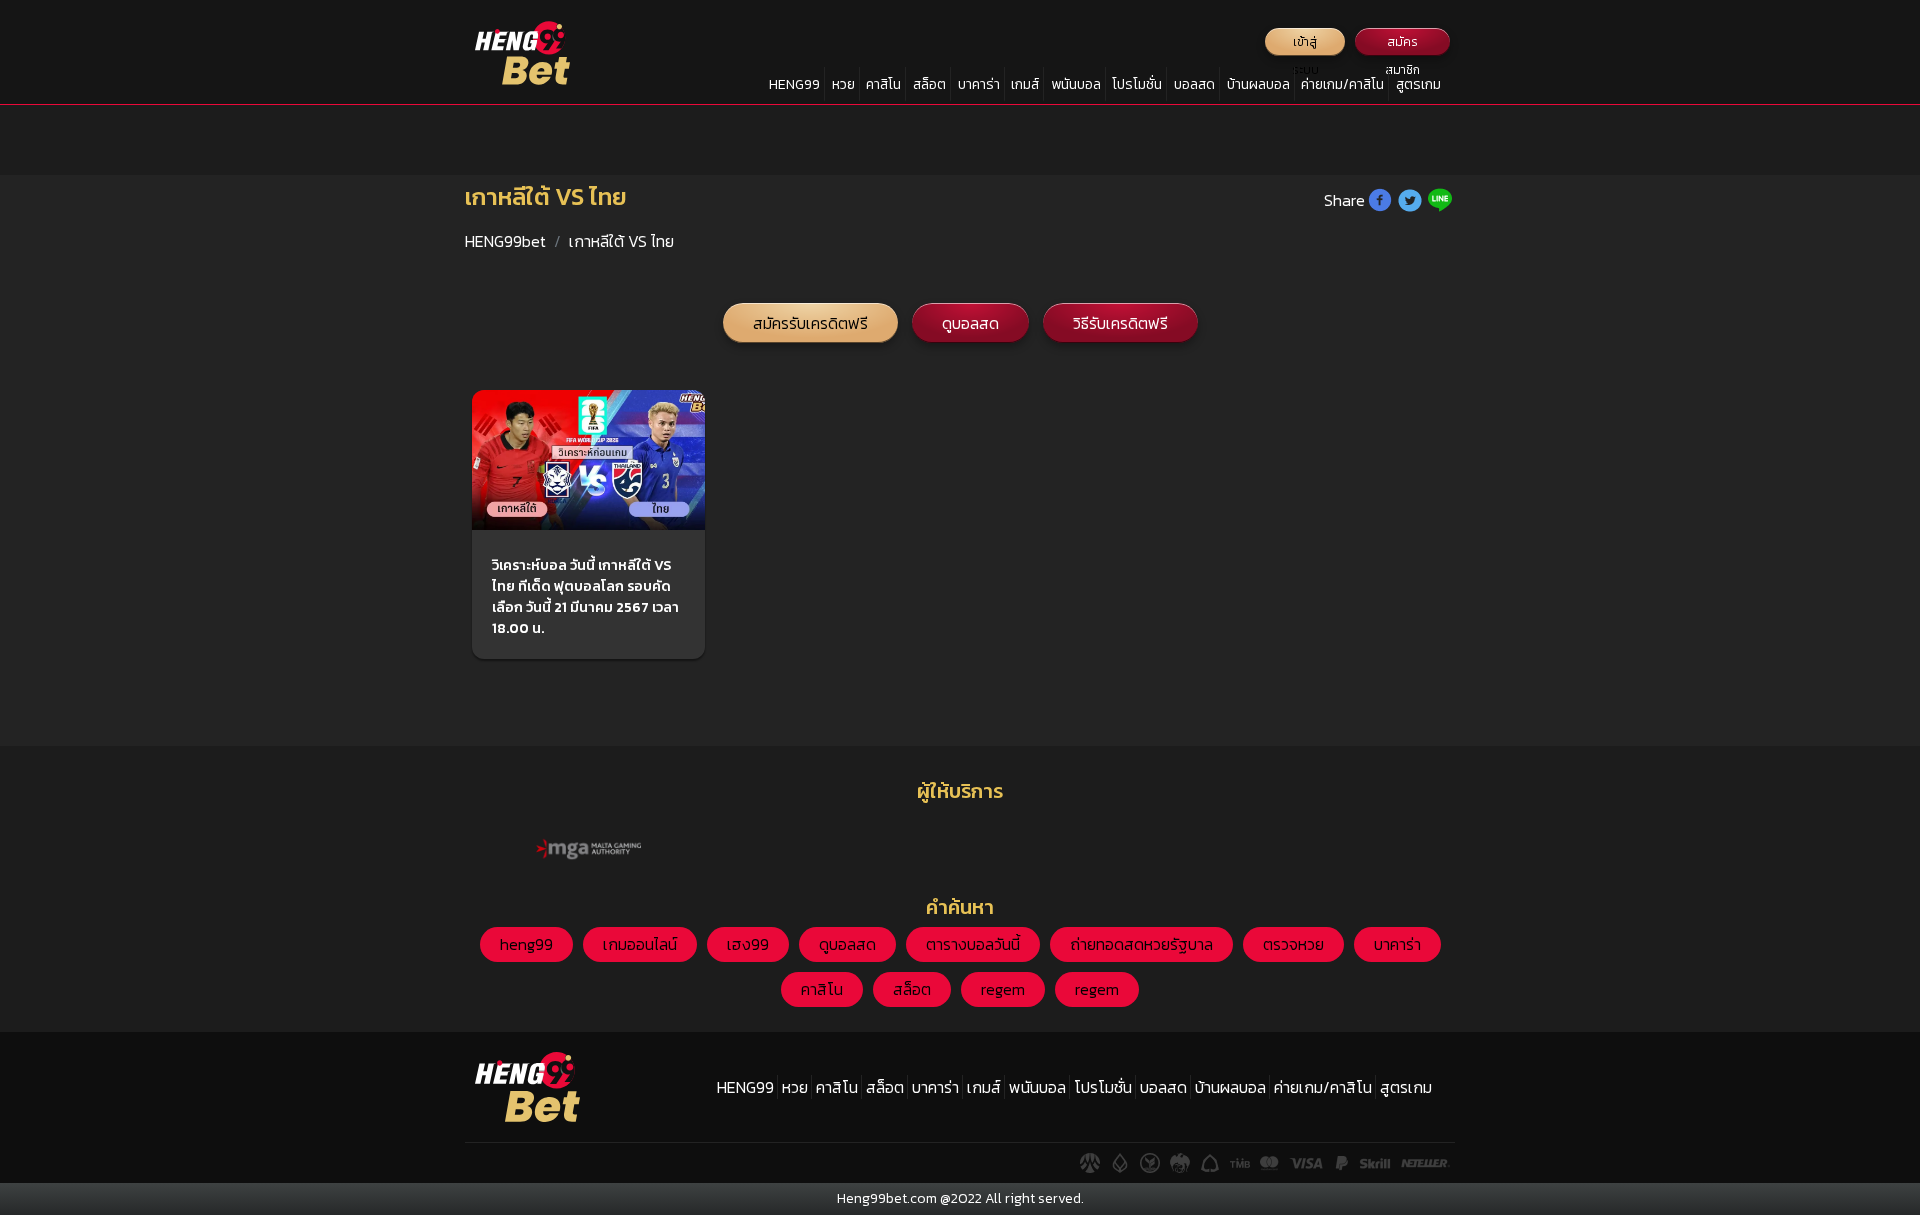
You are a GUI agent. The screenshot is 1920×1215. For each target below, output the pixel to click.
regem (1003, 989)
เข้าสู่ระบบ (1305, 44)
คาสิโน (883, 84)
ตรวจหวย (1293, 944)
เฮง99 (748, 944)
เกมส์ (1025, 84)
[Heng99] (522, 53)
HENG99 (794, 84)
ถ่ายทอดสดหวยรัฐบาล (1141, 944)
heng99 (526, 944)
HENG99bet (505, 241)
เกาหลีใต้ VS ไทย (621, 241)
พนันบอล (1076, 84)
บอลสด (1194, 84)
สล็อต (929, 84)
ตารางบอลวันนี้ (973, 944)
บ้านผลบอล (1258, 84)
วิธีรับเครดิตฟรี (1120, 323)
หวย (843, 84)
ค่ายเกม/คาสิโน (1342, 84)
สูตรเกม (1418, 84)
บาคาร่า (979, 84)
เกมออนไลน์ (640, 944)
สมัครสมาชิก (1402, 44)
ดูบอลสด (970, 323)
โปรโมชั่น (1137, 84)
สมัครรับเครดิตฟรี (810, 323)
